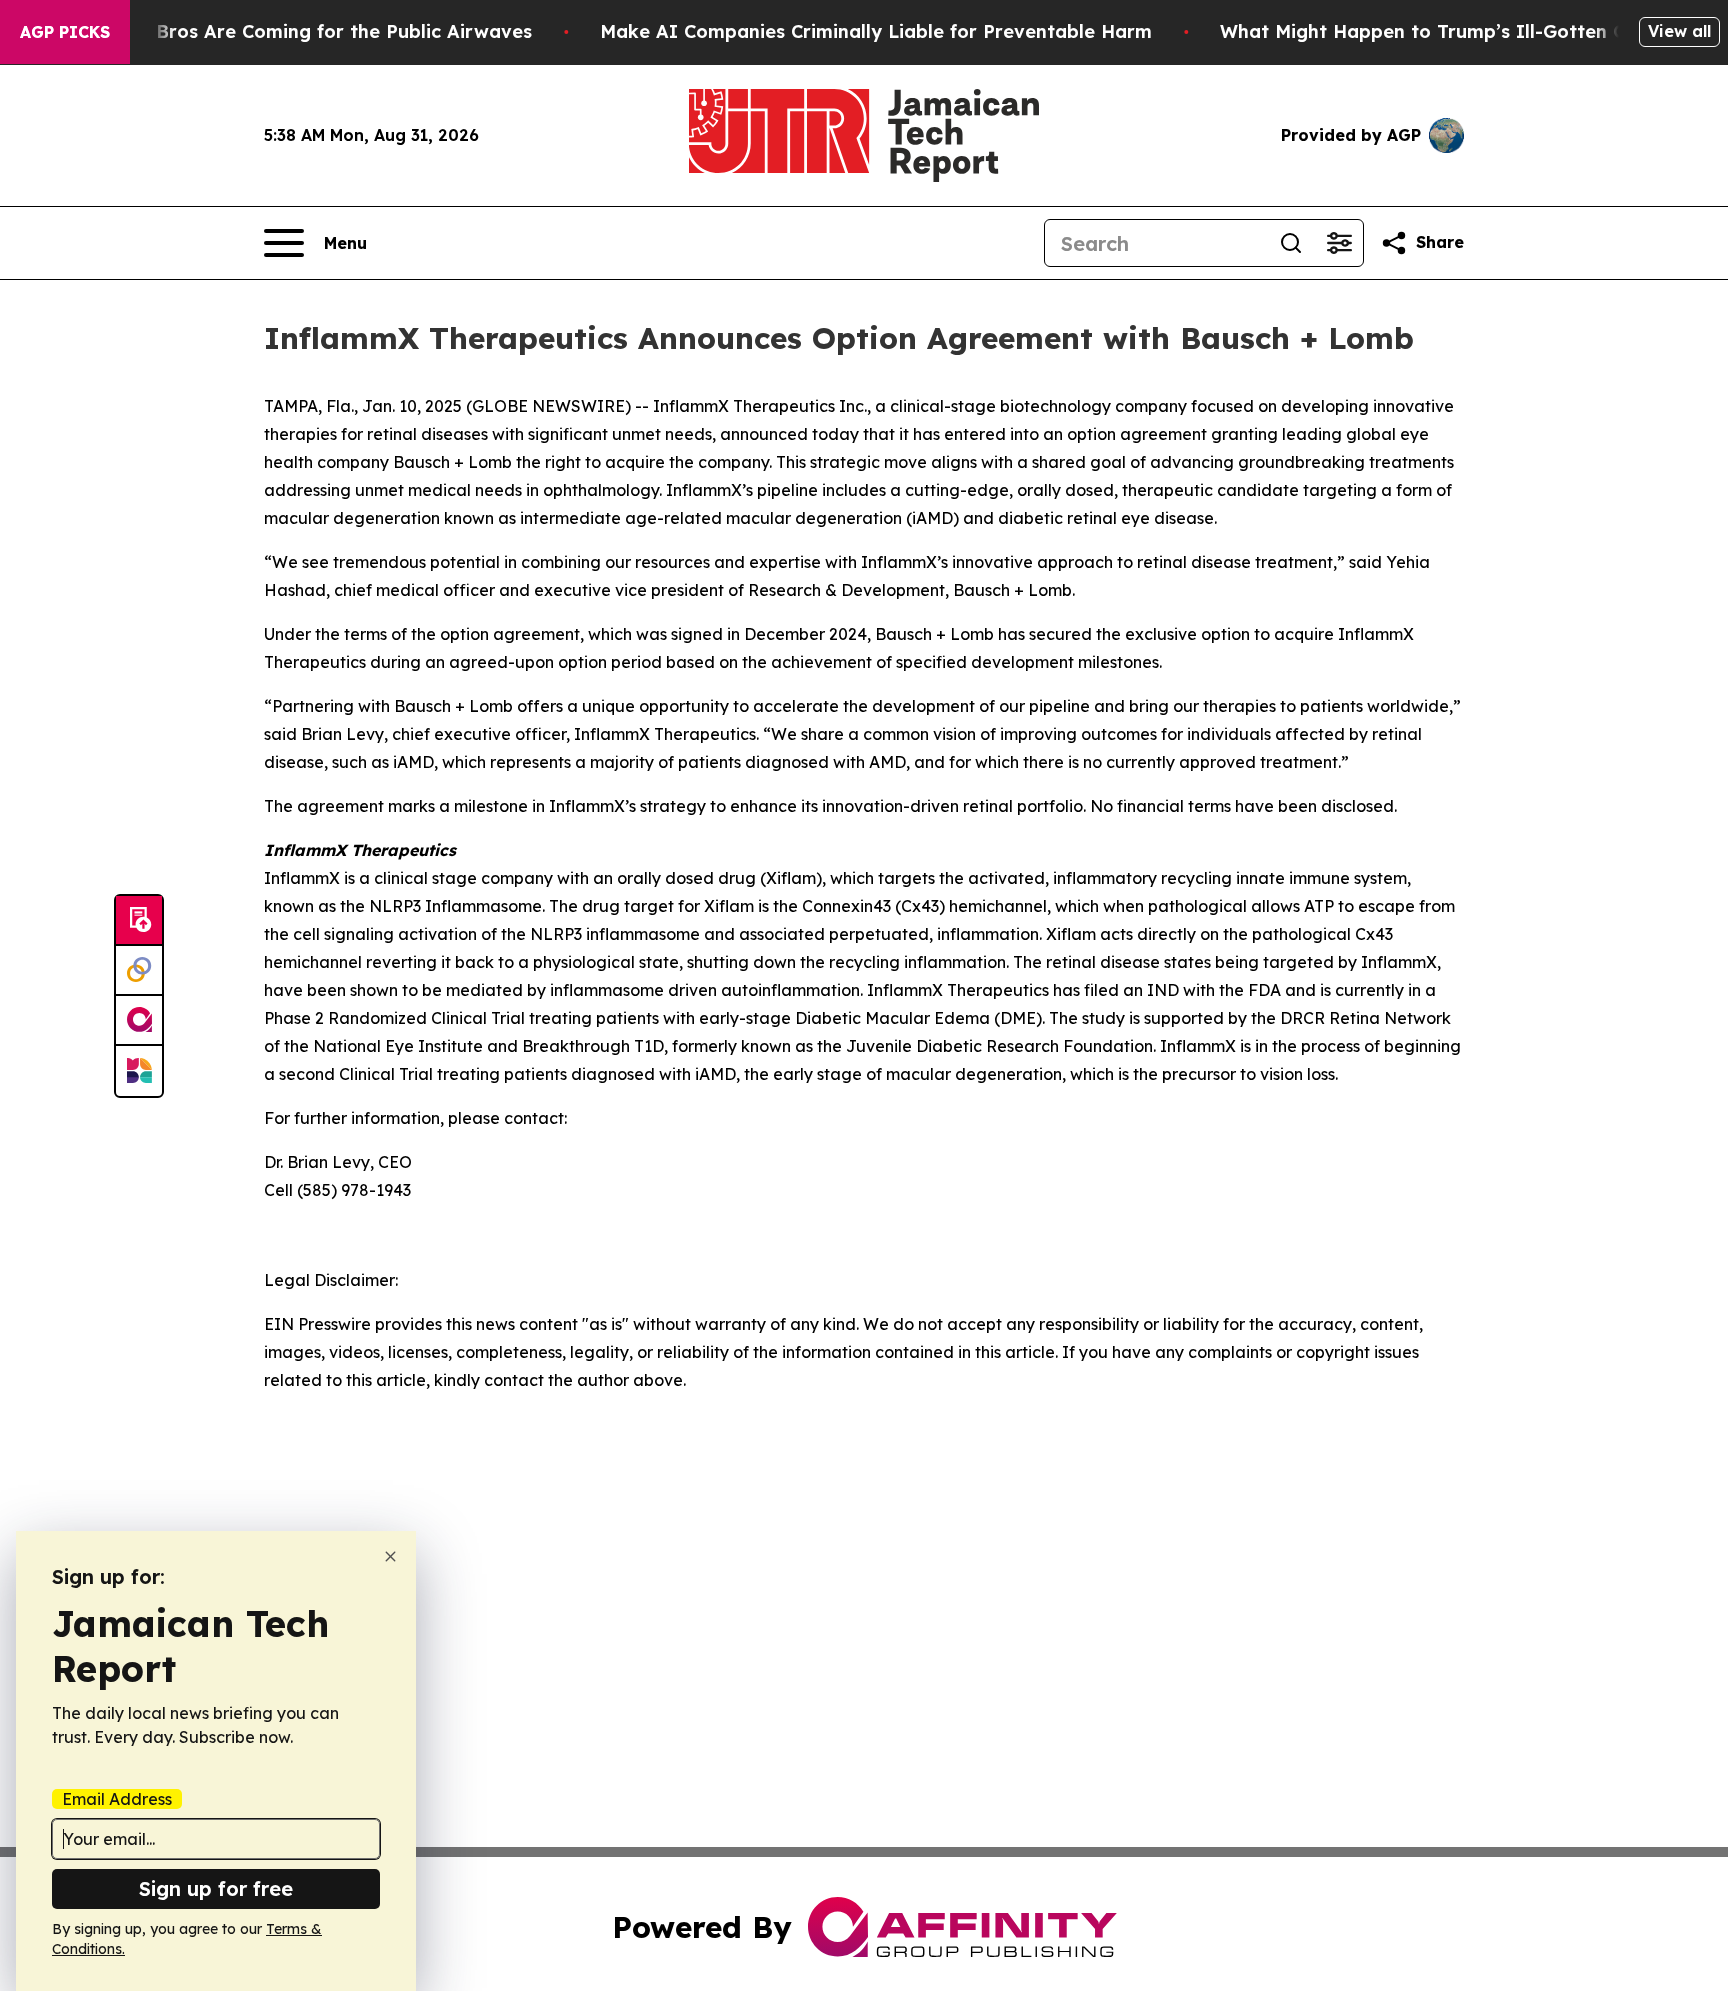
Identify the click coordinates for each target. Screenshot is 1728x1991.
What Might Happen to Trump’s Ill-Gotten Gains (1442, 31)
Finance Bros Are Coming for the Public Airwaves (305, 31)
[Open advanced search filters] (1339, 243)
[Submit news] (139, 921)
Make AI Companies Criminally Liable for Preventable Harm (876, 31)
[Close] (390, 1556)
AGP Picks (65, 32)
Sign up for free (216, 1888)
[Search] (1291, 243)
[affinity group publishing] (139, 1021)
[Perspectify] (139, 971)
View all (1679, 31)
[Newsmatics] (139, 1071)
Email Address (117, 1799)
